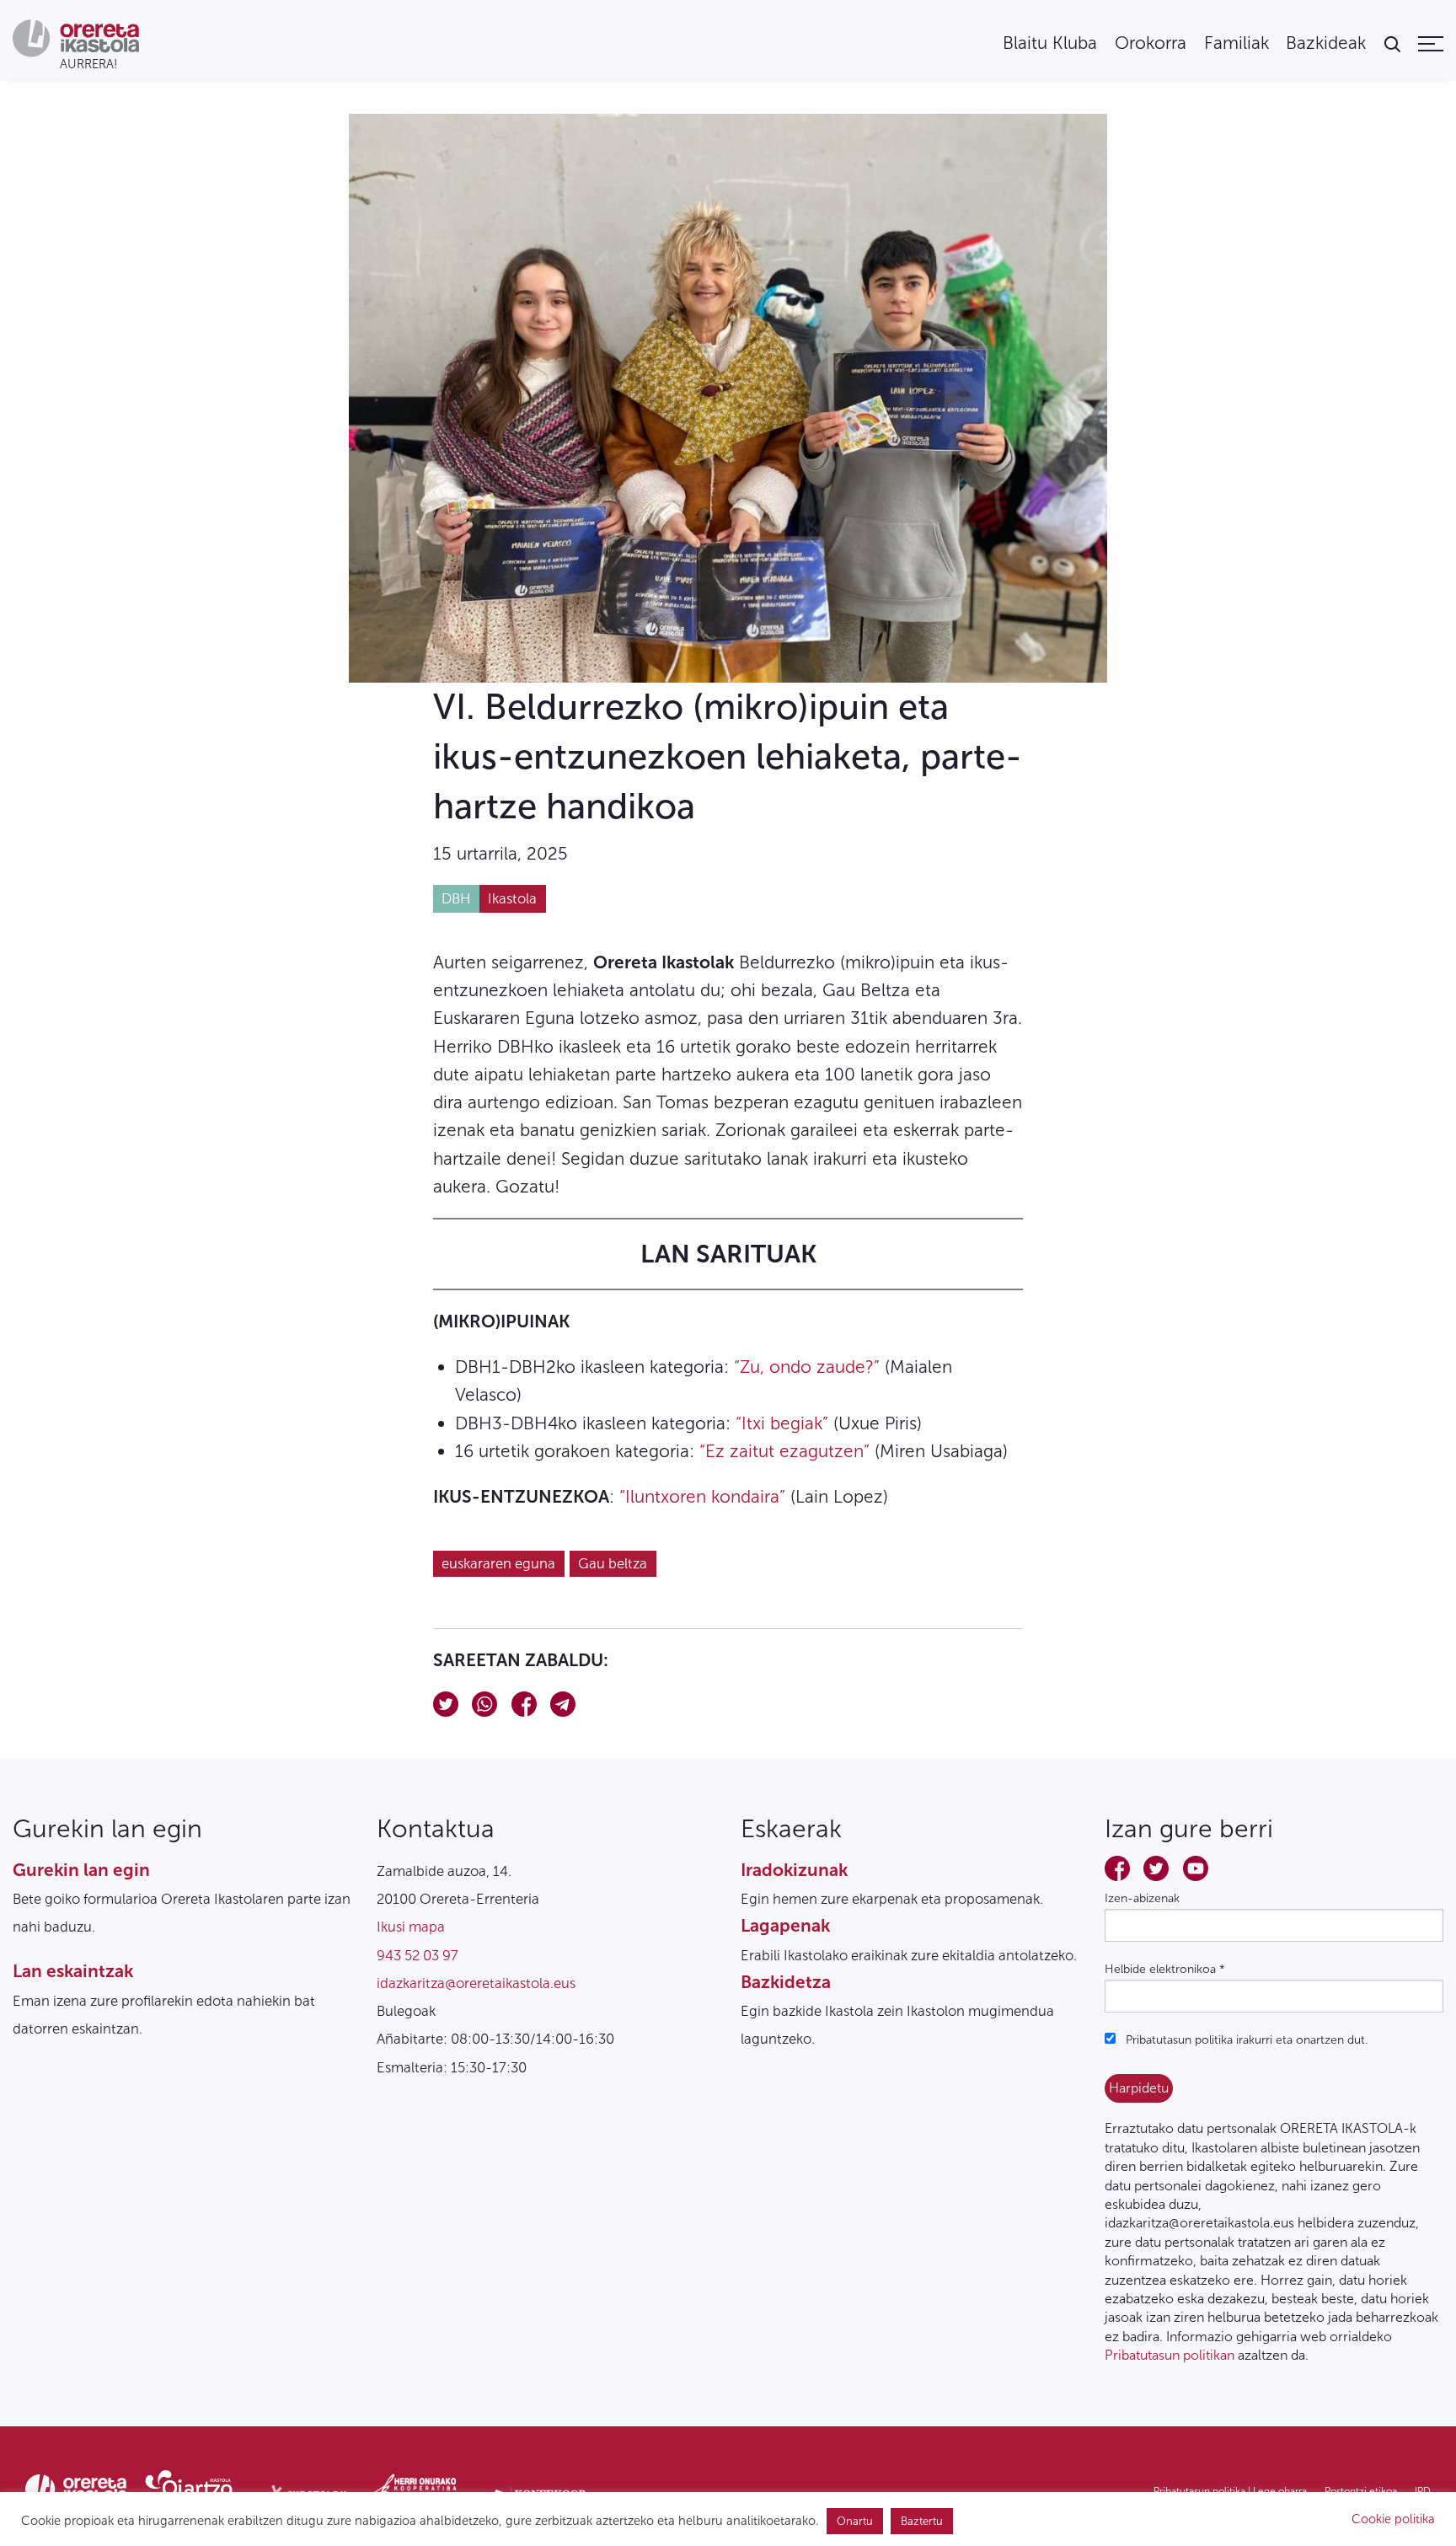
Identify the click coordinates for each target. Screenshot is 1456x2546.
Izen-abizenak (1142, 1898)
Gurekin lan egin (81, 1870)
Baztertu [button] (922, 2521)
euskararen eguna (498, 1563)
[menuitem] (1050, 43)
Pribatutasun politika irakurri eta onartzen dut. (1245, 2040)
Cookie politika (1393, 2519)
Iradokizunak (794, 1870)
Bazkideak (1326, 43)
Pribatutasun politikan (1170, 2355)
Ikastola (512, 898)
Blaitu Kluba (1050, 43)
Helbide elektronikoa (1165, 1969)
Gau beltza (613, 1563)
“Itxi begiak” (782, 1423)
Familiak (1237, 43)
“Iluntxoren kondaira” (702, 1496)
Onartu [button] (855, 2521)
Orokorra (1151, 43)
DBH (456, 898)
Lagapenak (785, 1925)
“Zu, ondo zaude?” (807, 1367)
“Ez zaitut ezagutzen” (784, 1451)
